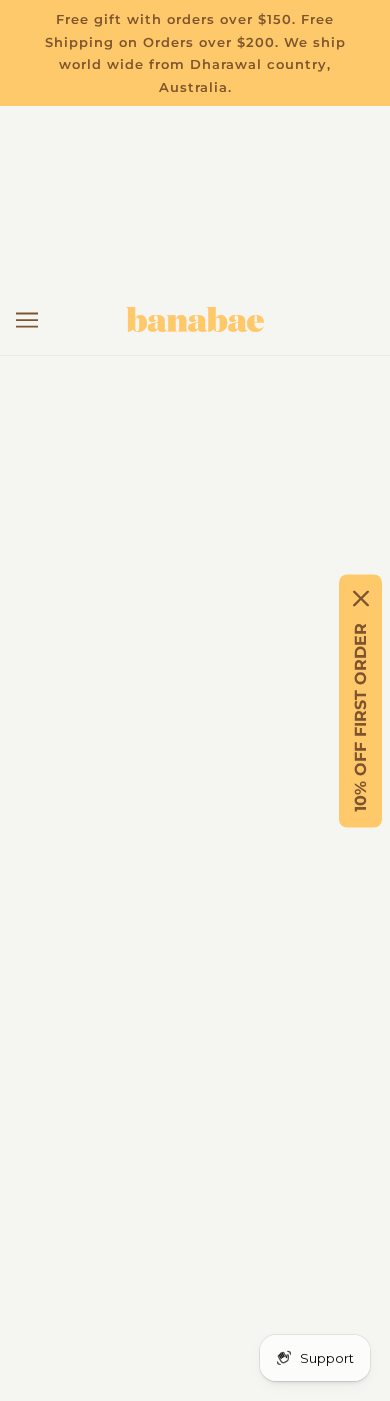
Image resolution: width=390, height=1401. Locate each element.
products (261, 511)
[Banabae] (195, 319)
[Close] (361, 598)
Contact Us (195, 709)
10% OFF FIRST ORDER (360, 716)
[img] (107, 1151)
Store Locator (195, 800)
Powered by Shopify (195, 1357)
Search (195, 892)
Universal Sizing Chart (195, 770)
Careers (195, 831)
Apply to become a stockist (195, 922)
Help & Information (195, 739)
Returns (195, 678)
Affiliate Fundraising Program (195, 861)
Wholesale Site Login (195, 953)
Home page (243, 489)
